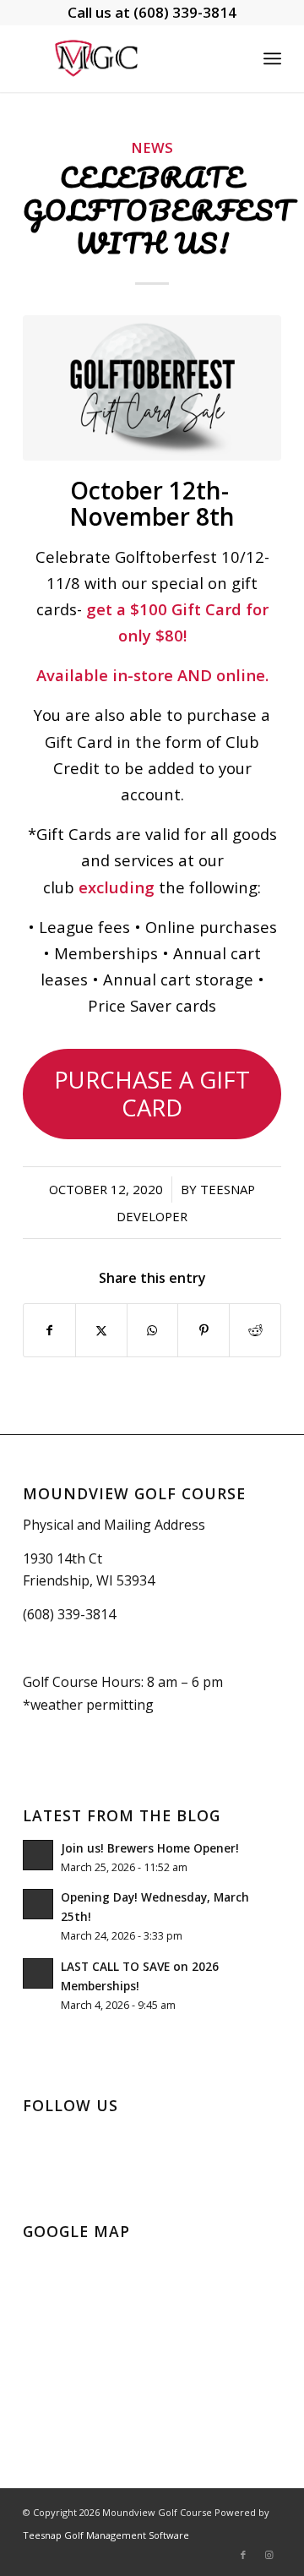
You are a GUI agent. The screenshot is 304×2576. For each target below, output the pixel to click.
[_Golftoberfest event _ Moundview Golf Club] (152, 388)
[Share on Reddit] (255, 1330)
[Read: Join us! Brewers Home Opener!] (38, 1855)
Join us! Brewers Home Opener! (150, 1848)
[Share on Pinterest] (204, 1330)
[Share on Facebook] (49, 1330)
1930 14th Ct (62, 1558)
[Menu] (272, 58)
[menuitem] (272, 58)
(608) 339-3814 (185, 12)
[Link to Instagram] (269, 2555)
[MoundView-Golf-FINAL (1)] (126, 58)
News (152, 147)
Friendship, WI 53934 (89, 1580)
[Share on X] (101, 1330)
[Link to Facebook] (243, 2555)
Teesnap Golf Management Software (106, 2535)
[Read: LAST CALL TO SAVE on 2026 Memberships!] (38, 1973)
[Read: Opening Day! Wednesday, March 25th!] (38, 1904)
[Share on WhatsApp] (153, 1330)
